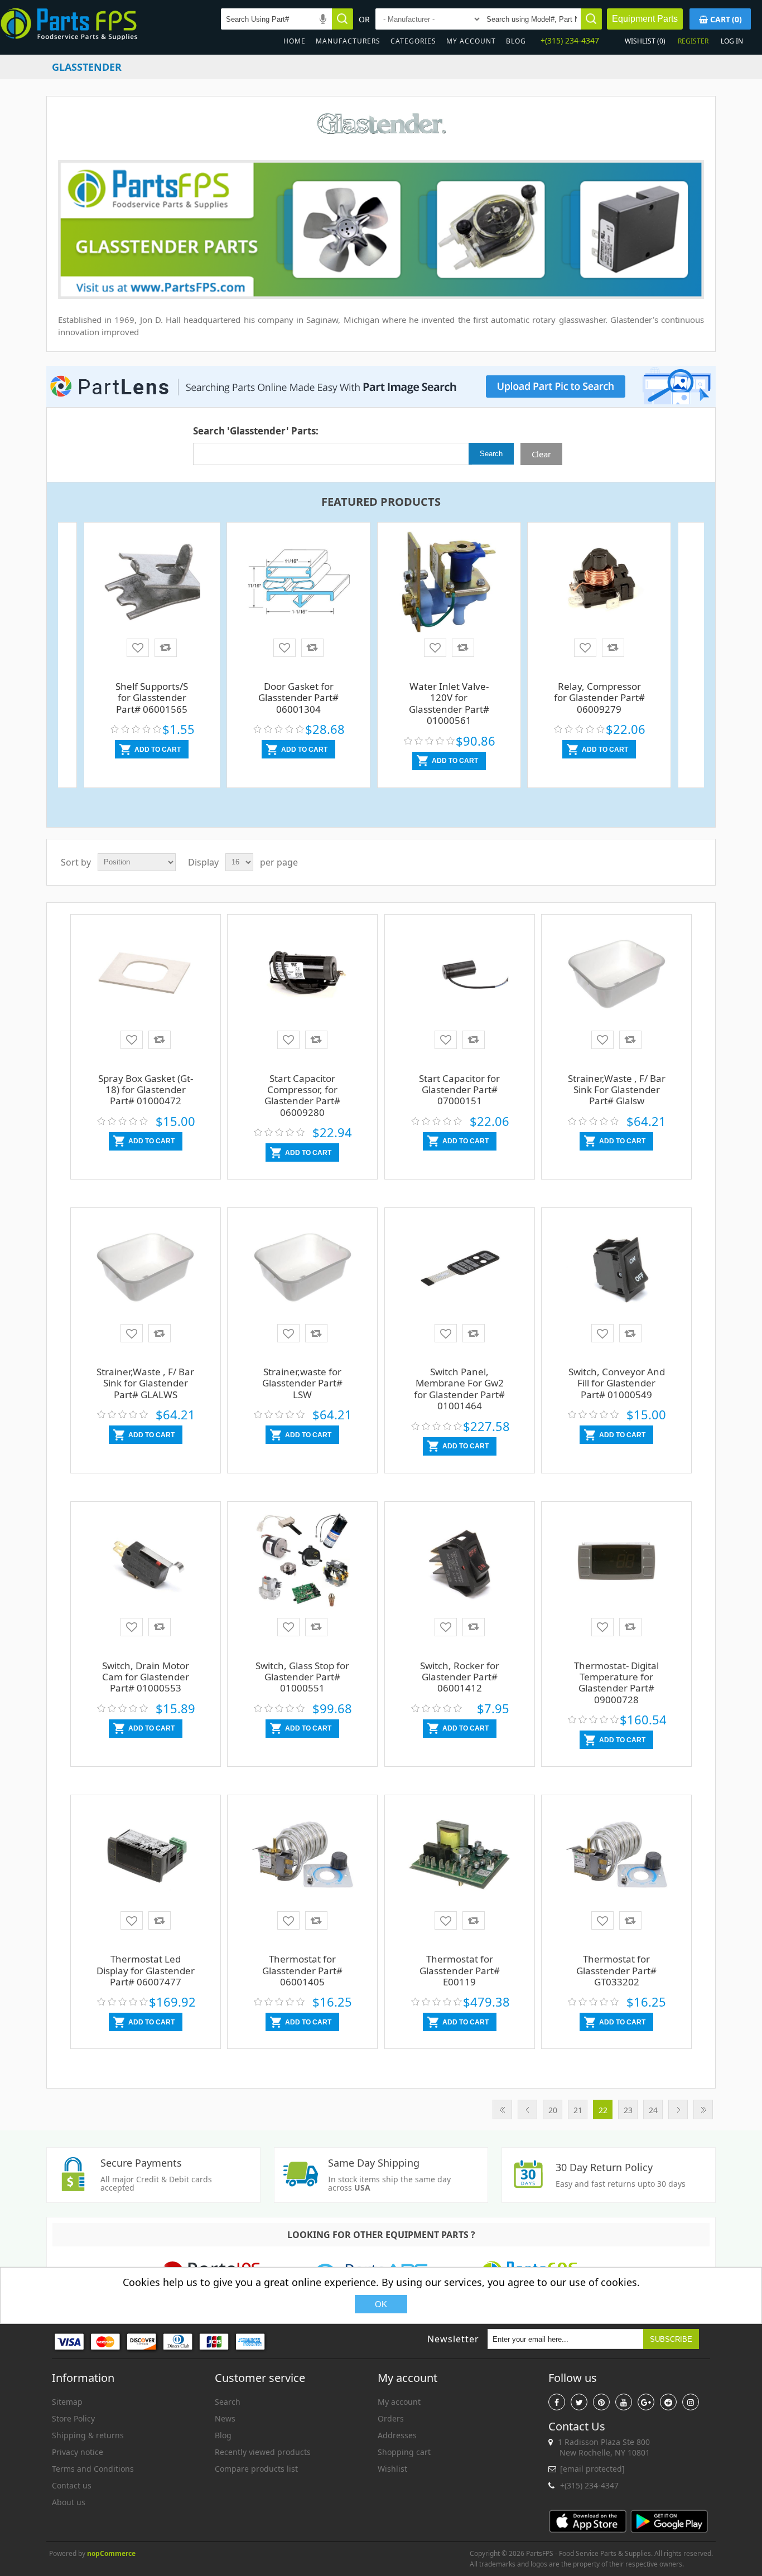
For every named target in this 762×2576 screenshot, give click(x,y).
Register (693, 41)
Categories (413, 41)
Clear (541, 454)
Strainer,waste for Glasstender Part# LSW (302, 1383)
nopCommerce (111, 2553)
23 (628, 2110)
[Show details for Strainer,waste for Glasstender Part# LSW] (302, 1272)
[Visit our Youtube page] (624, 2402)
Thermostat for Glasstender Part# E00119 (460, 1970)
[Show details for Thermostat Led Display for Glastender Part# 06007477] (146, 1859)
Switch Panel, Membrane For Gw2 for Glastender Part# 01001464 (459, 1389)
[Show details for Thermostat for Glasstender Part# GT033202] (616, 1859)
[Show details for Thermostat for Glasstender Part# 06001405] (302, 1859)
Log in (732, 41)
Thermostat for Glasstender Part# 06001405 (302, 1970)
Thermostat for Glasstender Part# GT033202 (616, 1970)
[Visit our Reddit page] (668, 2402)
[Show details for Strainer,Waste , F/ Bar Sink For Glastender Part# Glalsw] (616, 978)
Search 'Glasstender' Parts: (256, 431)
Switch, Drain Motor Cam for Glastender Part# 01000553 (146, 1677)
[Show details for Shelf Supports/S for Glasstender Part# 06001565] (152, 579)
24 (653, 2110)
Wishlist (392, 2469)
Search (228, 2402)
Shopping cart (404, 2452)
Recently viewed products (263, 2452)
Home (295, 41)
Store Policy (73, 2418)
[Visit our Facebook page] (557, 2402)
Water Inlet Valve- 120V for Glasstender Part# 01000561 (449, 703)
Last (703, 2109)
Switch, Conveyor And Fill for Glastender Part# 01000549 (617, 1383)
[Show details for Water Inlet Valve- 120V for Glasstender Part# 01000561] (449, 583)
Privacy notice (78, 2452)
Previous (527, 2109)
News (225, 2418)
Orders (391, 2418)
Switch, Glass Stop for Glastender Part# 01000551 (302, 1677)
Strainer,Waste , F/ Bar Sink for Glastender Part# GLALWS (145, 1383)
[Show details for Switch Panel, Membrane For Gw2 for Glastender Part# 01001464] (460, 1272)
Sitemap (67, 2402)
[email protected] (592, 2469)
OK (381, 2304)
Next (678, 2109)
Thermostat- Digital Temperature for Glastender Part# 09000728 (616, 1683)
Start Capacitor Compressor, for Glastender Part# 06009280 (302, 1095)
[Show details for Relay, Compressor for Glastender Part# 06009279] (599, 583)
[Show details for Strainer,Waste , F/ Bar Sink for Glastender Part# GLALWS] (146, 1272)
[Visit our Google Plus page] (646, 2402)
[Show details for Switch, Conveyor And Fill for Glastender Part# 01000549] (616, 1272)
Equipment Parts (645, 19)
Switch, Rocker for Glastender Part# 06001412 (460, 1677)
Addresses (397, 2435)
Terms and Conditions (93, 2469)
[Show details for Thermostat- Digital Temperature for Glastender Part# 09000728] (616, 1565)
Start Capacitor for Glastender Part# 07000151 (459, 1090)
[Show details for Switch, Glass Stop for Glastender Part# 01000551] (302, 1565)
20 (553, 2110)
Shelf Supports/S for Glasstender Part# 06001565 (152, 698)
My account (471, 41)
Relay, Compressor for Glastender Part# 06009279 (599, 698)
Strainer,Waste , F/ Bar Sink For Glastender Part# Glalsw (617, 1090)
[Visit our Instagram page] (691, 2402)
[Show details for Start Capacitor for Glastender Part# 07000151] (460, 978)
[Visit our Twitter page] (579, 2402)
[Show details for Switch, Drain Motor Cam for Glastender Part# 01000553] (146, 1565)
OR (364, 19)
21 (578, 2110)
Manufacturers (348, 41)
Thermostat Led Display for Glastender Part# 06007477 (146, 1970)
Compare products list (256, 2469)
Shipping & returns (88, 2435)
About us (69, 2502)
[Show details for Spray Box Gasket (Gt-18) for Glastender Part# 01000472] (146, 978)
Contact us (72, 2485)
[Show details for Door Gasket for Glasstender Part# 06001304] (298, 583)
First (502, 2109)
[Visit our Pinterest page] (601, 2402)
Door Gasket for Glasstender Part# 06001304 (298, 698)
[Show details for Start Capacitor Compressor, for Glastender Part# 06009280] (302, 978)
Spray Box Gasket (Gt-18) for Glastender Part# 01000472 (146, 1090)
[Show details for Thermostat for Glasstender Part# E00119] (460, 1859)
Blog (516, 41)
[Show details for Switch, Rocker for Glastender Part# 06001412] (460, 1565)
